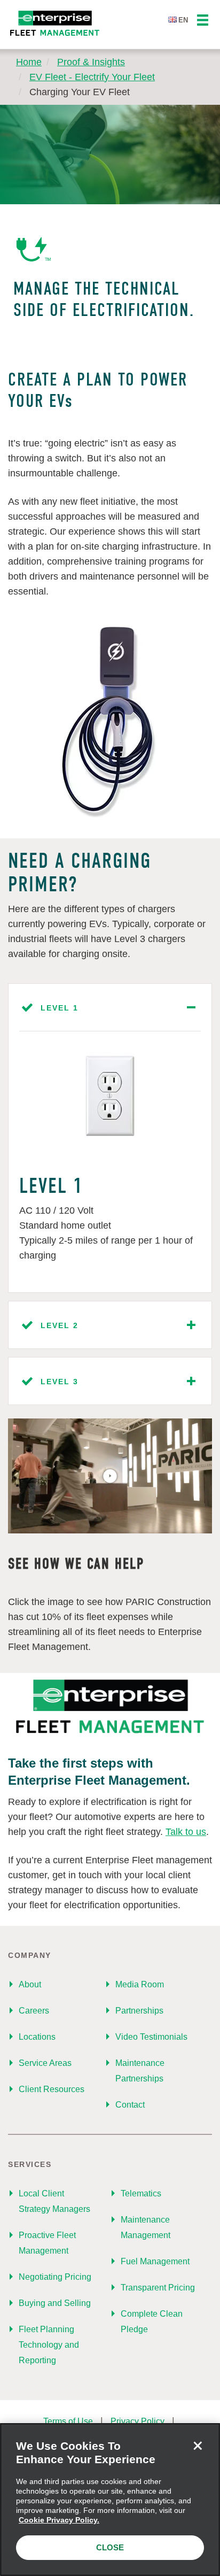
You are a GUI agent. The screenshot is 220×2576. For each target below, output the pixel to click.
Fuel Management (155, 2261)
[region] (110, 2500)
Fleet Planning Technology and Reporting (49, 2345)
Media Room (140, 1984)
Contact (130, 2105)
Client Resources (52, 2089)
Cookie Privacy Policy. (59, 2520)
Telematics (141, 2193)
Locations (37, 2037)
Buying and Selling (55, 2303)
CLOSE (110, 2547)
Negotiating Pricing (55, 2277)
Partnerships (139, 2011)
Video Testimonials (151, 2037)
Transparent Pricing (158, 2288)
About (30, 1984)
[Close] (198, 2446)
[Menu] (203, 21)
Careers (34, 2011)
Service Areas (45, 2063)
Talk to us (186, 1832)
